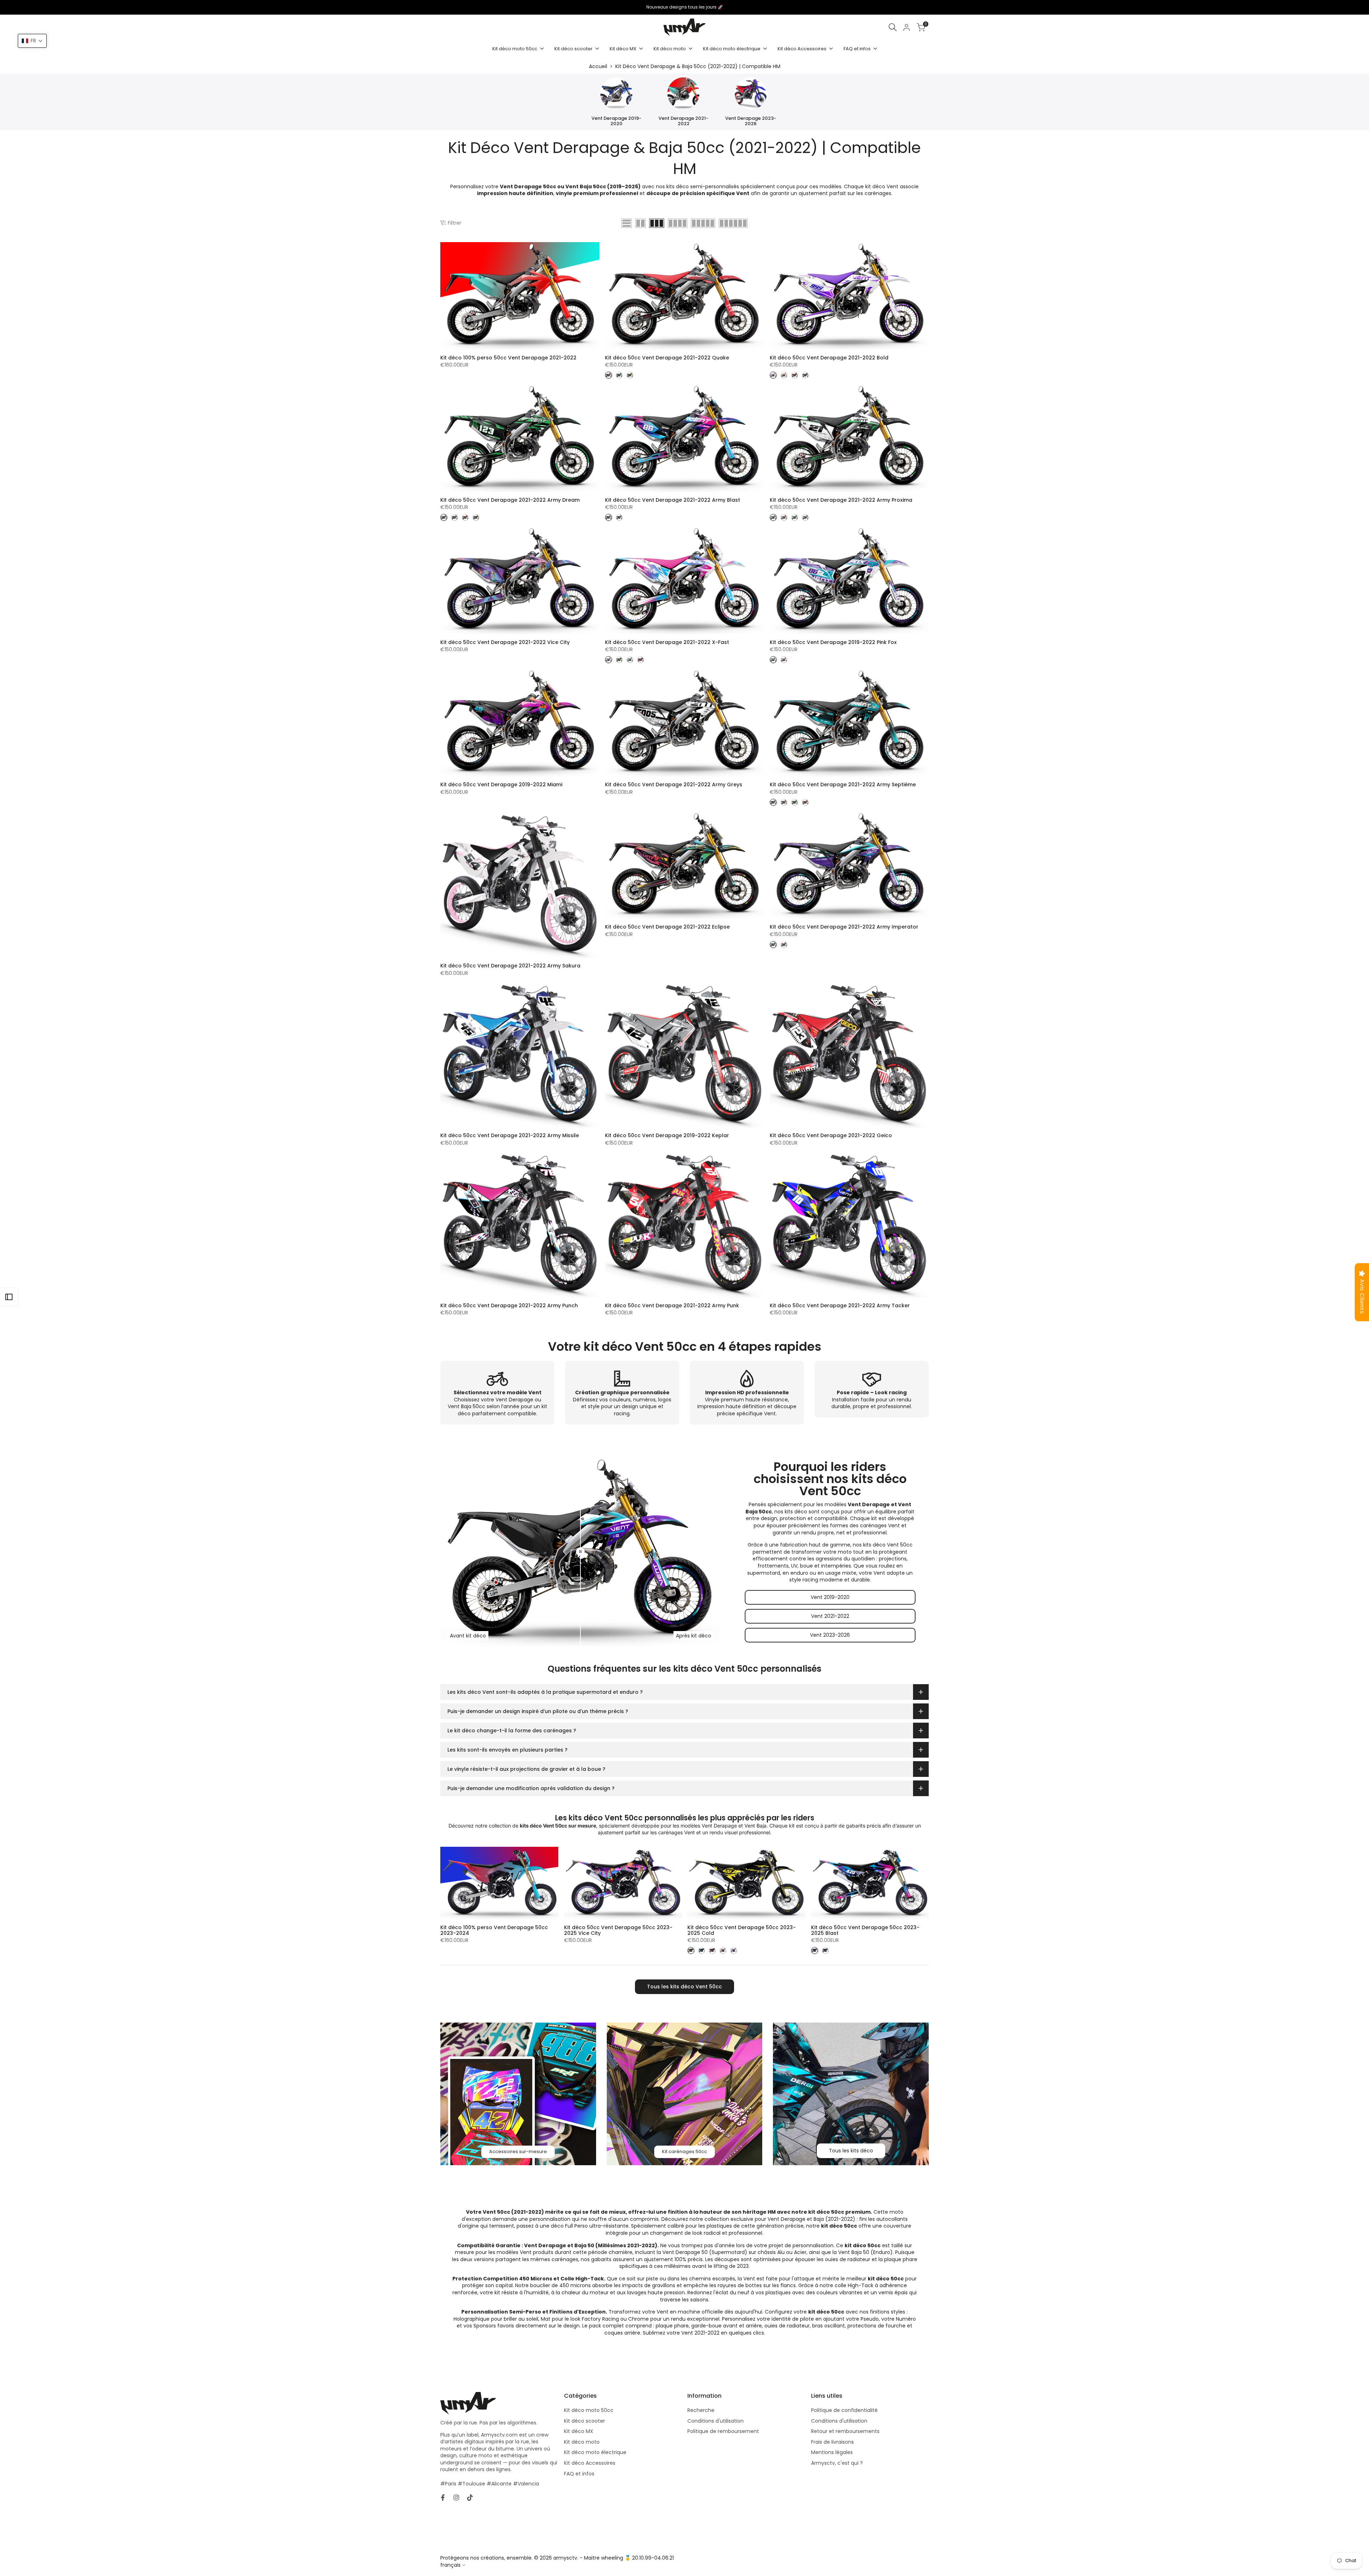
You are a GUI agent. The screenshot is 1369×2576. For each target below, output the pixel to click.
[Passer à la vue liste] (627, 223)
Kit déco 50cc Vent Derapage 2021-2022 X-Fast (667, 642)
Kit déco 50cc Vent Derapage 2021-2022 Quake (667, 358)
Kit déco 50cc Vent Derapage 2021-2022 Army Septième (843, 785)
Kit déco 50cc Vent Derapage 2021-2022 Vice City (505, 642)
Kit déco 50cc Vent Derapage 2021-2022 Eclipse (667, 927)
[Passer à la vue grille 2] (640, 223)
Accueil (598, 66)
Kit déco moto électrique (595, 2452)
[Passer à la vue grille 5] (703, 223)
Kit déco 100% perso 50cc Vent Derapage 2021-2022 (508, 358)
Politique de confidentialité (844, 2410)
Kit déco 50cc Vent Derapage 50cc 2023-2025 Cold (742, 1930)
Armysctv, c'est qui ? (837, 2463)
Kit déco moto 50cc (589, 2410)
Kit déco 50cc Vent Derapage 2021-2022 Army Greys (674, 785)
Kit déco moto (582, 2442)
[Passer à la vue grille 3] (657, 223)
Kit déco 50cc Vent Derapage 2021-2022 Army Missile (510, 1136)
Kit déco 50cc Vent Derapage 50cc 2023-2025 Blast (865, 1930)
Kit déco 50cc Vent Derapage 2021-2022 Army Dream (510, 500)
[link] (518, 2094)
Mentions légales (832, 2452)
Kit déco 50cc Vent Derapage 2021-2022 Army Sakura (510, 966)
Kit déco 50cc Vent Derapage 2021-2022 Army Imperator (844, 927)
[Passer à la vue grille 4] (678, 223)
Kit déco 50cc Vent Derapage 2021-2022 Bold (829, 358)
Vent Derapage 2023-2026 (751, 121)
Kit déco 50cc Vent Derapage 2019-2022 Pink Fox (833, 642)
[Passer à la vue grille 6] (733, 223)
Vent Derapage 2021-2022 (683, 121)
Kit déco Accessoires (590, 2463)
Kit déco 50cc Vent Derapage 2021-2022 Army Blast (673, 500)
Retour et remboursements (845, 2431)
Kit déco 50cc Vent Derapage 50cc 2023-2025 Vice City (618, 1930)
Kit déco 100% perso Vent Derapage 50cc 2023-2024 (494, 1930)
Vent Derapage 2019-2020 (616, 121)
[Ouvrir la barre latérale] (9, 1297)
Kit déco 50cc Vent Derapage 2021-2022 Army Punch (509, 1306)
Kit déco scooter (584, 2421)
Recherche (701, 2410)
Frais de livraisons (832, 2442)
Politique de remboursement (723, 2431)
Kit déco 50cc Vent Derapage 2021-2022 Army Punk (672, 1306)
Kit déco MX (579, 2431)
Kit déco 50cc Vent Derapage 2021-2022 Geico (831, 1136)
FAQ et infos (579, 2474)
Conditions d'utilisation (716, 2421)
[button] (32, 41)
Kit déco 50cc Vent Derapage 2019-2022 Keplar (667, 1136)
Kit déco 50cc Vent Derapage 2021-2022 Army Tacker (840, 1306)
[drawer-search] (893, 27)
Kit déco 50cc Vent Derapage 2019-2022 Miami (501, 785)
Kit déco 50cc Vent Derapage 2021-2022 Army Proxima (841, 500)
